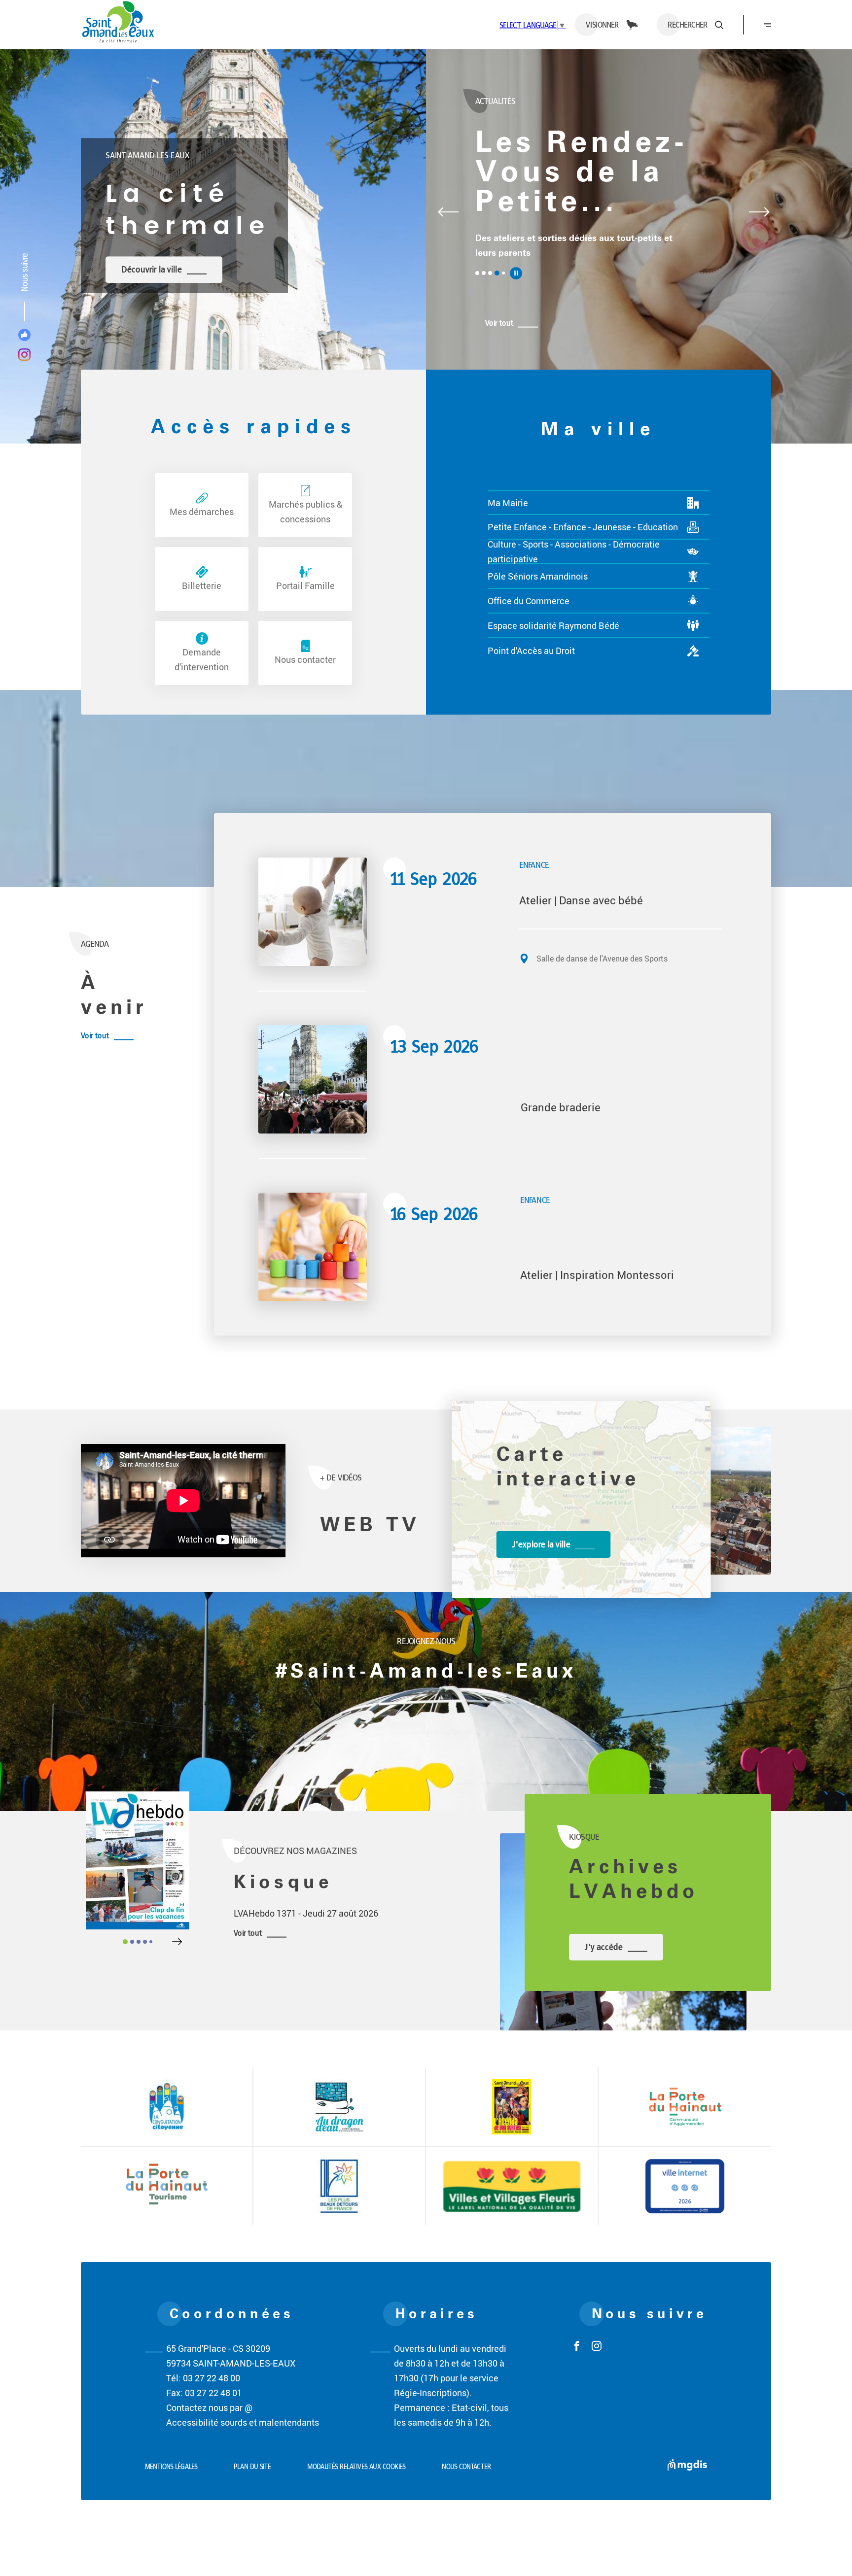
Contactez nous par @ (209, 2407)
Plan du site (252, 2467)
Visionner (602, 25)
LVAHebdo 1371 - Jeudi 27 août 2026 (306, 1913)
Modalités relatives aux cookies (356, 2467)
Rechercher (688, 25)
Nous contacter (466, 2467)
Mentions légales (171, 2467)
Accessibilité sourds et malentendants (243, 2422)
